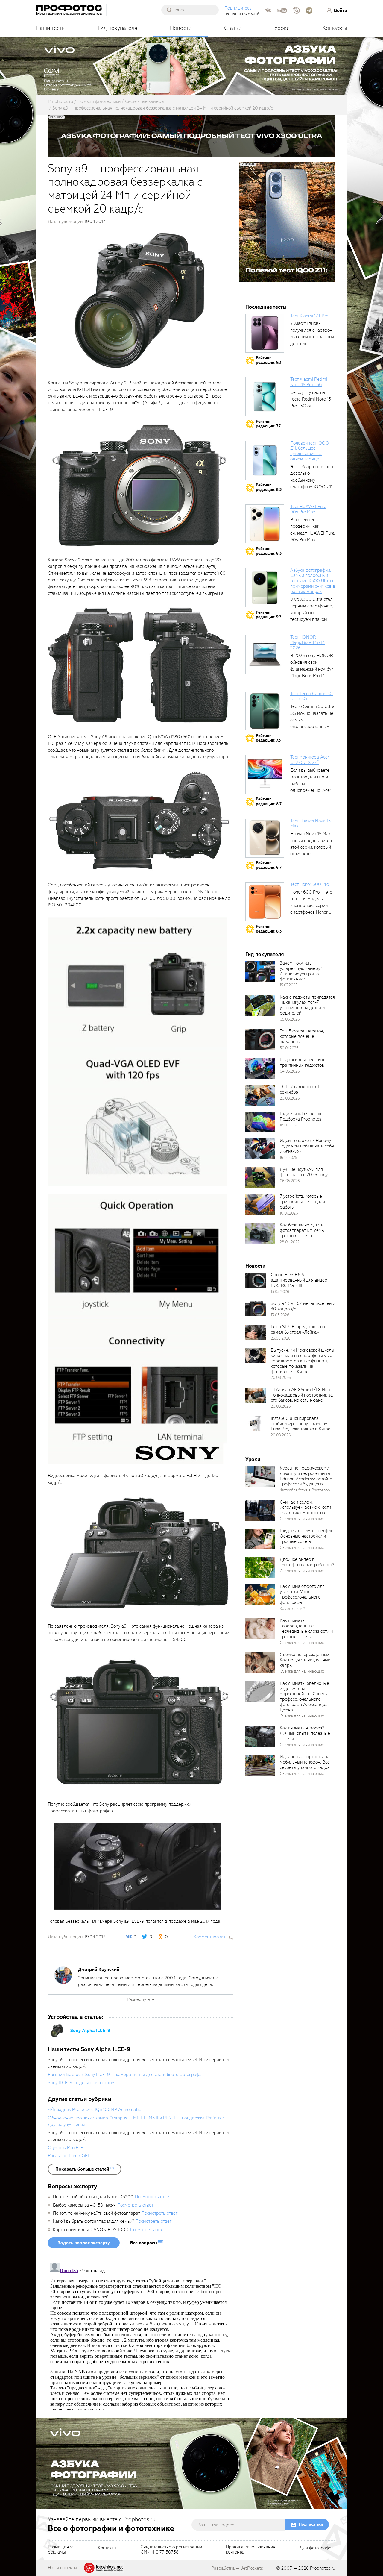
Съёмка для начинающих (302, 1519)
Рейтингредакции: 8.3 (269, 488)
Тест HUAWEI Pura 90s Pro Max (308, 509)
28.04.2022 (290, 1242)
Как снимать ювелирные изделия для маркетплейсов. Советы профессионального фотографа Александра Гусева (304, 1697)
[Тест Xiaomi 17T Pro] (265, 333)
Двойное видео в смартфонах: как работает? (307, 1562)
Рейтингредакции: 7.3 (268, 738)
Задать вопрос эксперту (84, 2243)
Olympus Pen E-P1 (66, 2148)
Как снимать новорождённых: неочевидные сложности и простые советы (306, 1629)
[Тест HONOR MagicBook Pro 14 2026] (265, 654)
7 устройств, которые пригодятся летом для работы (302, 1202)
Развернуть (139, 1999)
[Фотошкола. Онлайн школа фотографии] (104, 2567)
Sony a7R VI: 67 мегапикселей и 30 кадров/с (303, 1306)
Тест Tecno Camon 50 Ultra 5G (311, 696)
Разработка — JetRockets (237, 2568)
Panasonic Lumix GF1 (69, 2156)
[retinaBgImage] (260, 971)
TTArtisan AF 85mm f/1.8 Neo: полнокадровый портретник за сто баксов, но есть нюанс (302, 1395)
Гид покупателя (118, 28)
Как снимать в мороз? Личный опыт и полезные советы (305, 1733)
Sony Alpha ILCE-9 (90, 2031)
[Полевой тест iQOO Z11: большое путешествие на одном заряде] (265, 460)
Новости (181, 28)
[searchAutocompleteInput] (192, 10)
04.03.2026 (290, 1071)
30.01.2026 (289, 1048)
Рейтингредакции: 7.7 (268, 424)
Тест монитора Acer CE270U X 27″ (310, 760)
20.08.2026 (290, 1098)
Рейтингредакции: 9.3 (269, 360)
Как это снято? (292, 1609)
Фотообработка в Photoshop (305, 1490)
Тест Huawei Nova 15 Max (310, 824)
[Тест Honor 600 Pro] (265, 902)
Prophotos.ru (323, 2568)
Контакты (107, 2548)
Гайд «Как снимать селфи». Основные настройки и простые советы (307, 1536)
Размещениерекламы (61, 2550)
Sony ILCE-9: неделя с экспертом (81, 2083)
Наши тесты (51, 28)
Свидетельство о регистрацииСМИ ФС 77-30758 (171, 2550)
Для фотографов (317, 2548)
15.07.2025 (289, 985)
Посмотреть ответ (153, 2197)
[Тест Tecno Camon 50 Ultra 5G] (265, 711)
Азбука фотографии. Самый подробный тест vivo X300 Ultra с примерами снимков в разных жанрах (313, 581)
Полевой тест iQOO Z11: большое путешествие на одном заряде (310, 451)
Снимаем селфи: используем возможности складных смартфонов (305, 1508)
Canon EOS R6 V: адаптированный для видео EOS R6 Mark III (299, 1280)
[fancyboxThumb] (139, 300)
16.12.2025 (288, 1157)
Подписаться (311, 2524)
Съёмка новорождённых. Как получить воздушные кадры (305, 1660)
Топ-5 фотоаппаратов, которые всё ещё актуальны (302, 1036)
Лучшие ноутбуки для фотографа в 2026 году (304, 1172)
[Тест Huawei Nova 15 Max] (265, 838)
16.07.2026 (289, 1213)
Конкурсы (335, 28)
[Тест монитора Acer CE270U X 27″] (265, 774)
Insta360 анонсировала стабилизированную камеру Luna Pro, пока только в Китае (301, 1424)
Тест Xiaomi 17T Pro (309, 316)
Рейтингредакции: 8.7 (269, 802)
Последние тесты (266, 307)
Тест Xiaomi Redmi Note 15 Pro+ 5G (309, 382)
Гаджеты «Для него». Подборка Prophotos (301, 1116)
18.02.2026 (289, 1125)
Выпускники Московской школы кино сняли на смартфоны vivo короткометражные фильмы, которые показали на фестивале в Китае (303, 1361)
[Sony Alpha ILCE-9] (57, 2030)
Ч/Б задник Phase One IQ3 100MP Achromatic (94, 2110)
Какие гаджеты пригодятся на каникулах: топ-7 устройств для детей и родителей (307, 1005)
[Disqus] (141, 2335)
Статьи (233, 28)
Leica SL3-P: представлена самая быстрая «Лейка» (298, 1329)
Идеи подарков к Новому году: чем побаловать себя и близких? (307, 1146)
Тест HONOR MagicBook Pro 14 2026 (308, 642)
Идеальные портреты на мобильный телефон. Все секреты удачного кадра (305, 1762)
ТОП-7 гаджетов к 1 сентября (300, 1089)
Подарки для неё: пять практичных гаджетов (303, 1062)
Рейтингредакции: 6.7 (269, 865)
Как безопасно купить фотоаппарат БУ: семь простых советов (302, 1230)
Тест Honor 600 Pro (310, 884)
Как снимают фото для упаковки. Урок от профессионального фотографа (302, 1594)
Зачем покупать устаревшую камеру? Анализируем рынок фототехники (301, 971)
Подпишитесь (238, 8)
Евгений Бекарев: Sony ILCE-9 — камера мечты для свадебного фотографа (125, 2075)
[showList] (85, 2169)
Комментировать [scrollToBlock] (211, 1937)
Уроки (282, 28)
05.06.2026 (290, 1019)
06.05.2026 (290, 1181)
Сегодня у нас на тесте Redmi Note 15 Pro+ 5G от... (311, 399)
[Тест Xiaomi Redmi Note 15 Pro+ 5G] (265, 397)
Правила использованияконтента (251, 2550)
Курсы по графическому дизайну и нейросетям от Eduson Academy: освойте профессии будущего (306, 1476)
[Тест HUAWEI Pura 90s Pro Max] (265, 524)
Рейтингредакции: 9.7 (269, 615)
